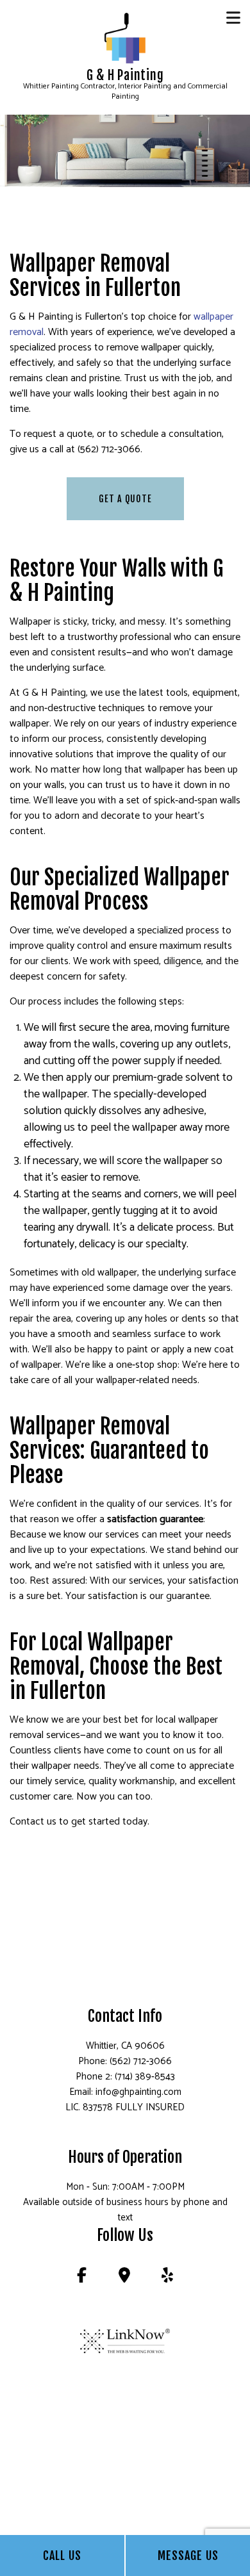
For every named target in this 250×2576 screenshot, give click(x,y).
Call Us (62, 2555)
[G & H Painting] (125, 38)
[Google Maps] (124, 2278)
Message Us (188, 2555)
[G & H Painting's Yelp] (167, 2278)
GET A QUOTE (125, 499)
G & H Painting (125, 76)
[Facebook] (82, 2278)
